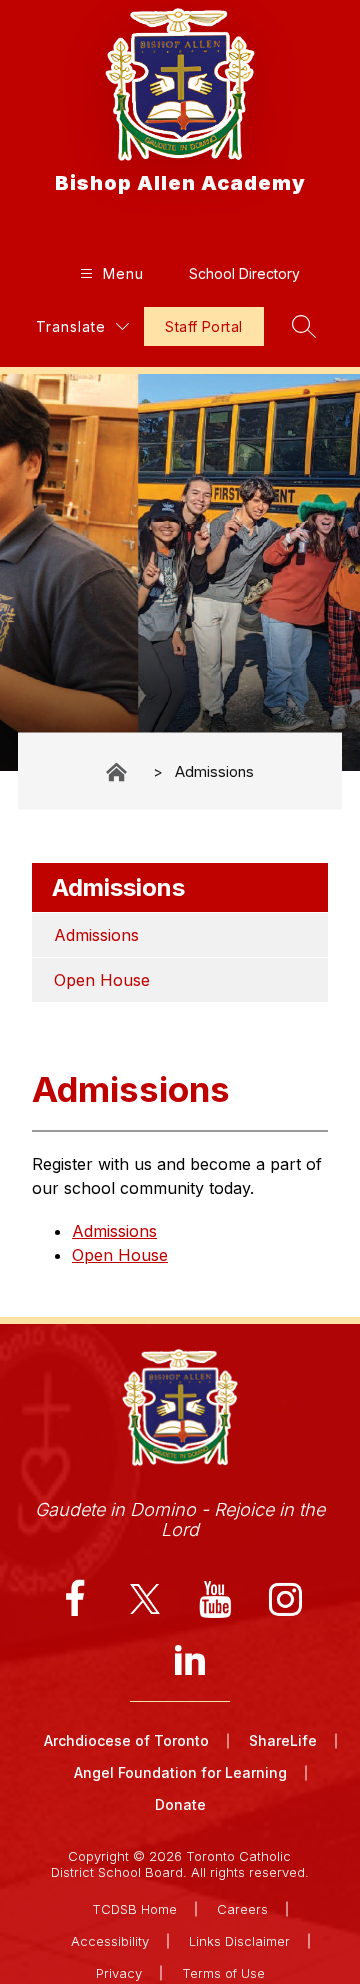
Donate (180, 1804)
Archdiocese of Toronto (126, 1740)
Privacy (119, 1973)
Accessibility (110, 1941)
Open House (102, 980)
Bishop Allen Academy (118, 771)
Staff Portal (203, 326)
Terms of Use (223, 1973)
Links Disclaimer (239, 1941)
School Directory (244, 273)
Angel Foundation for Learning (180, 1772)
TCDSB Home (134, 1909)
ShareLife (283, 1740)
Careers (242, 1909)
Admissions (214, 771)
